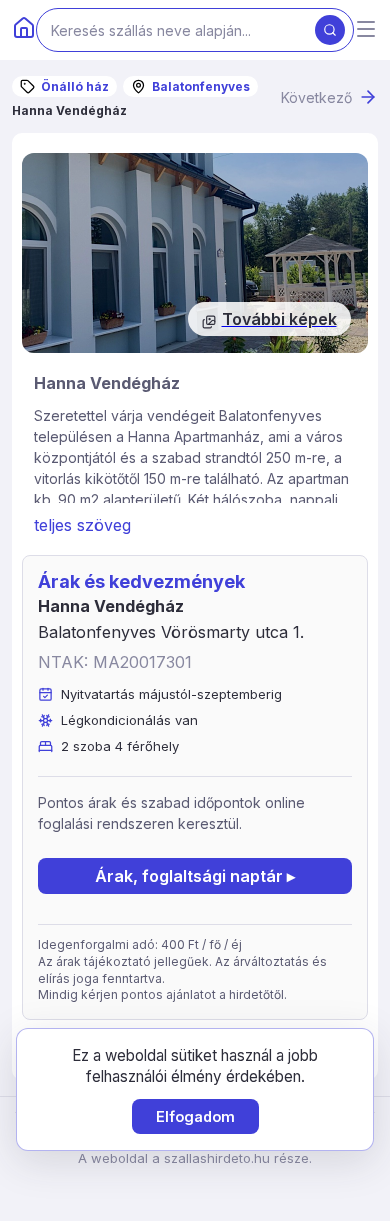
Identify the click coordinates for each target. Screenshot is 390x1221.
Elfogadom (195, 1116)
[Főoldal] (24, 30)
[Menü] (366, 30)
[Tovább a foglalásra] (195, 253)
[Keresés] (330, 30)
